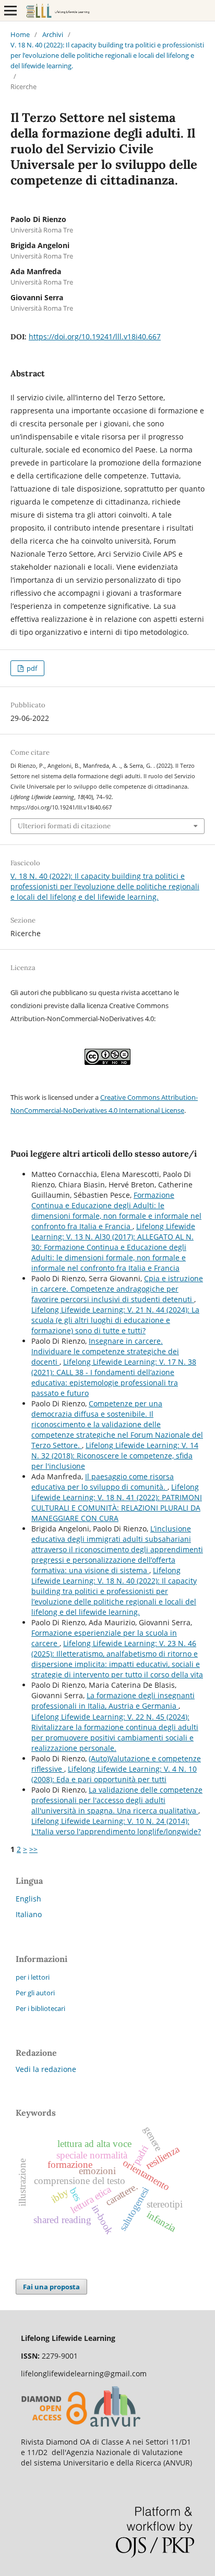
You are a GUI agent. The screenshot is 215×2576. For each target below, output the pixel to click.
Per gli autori (35, 1993)
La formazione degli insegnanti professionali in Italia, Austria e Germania (113, 1701)
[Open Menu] (10, 10)
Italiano (29, 1914)
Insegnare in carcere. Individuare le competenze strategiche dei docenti (105, 1351)
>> (33, 1849)
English (28, 1899)
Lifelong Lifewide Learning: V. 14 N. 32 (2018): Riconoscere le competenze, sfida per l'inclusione (115, 1456)
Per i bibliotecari (40, 2008)
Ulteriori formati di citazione (64, 826)
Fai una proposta (51, 2287)
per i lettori (33, 1977)
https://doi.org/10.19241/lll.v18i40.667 (95, 336)
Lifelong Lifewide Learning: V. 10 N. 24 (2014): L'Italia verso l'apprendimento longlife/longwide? (116, 1826)
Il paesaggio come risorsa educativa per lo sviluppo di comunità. (103, 1482)
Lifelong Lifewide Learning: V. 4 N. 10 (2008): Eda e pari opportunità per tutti (114, 1774)
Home (20, 34)
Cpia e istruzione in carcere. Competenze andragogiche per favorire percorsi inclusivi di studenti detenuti (117, 1289)
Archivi (53, 34)
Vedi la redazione (46, 2069)
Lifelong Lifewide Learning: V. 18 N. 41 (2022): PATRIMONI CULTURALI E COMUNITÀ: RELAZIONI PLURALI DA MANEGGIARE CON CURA (117, 1502)
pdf (31, 668)
